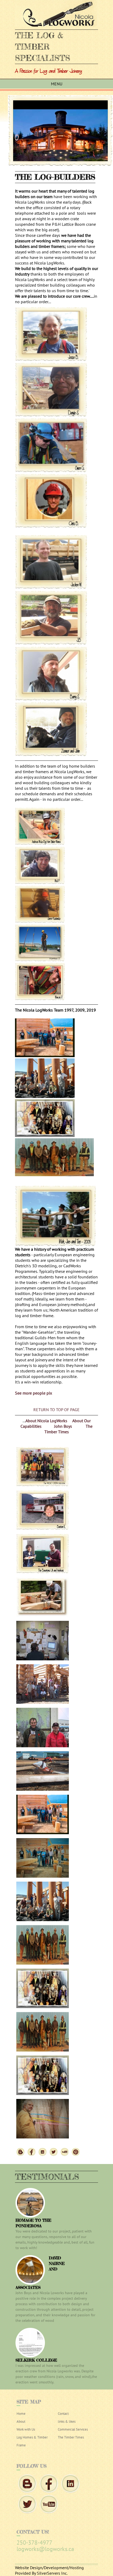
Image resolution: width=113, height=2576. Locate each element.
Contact (63, 2414)
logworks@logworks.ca (45, 2549)
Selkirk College (36, 2360)
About (21, 2422)
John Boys (64, 1426)
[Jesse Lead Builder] (51, 360)
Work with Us (26, 2429)
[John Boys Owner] (51, 755)
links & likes (67, 2422)
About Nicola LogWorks (47, 1421)
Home (21, 2414)
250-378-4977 (34, 2543)
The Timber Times (69, 1429)
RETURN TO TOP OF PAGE (56, 1410)
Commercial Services (73, 2429)
